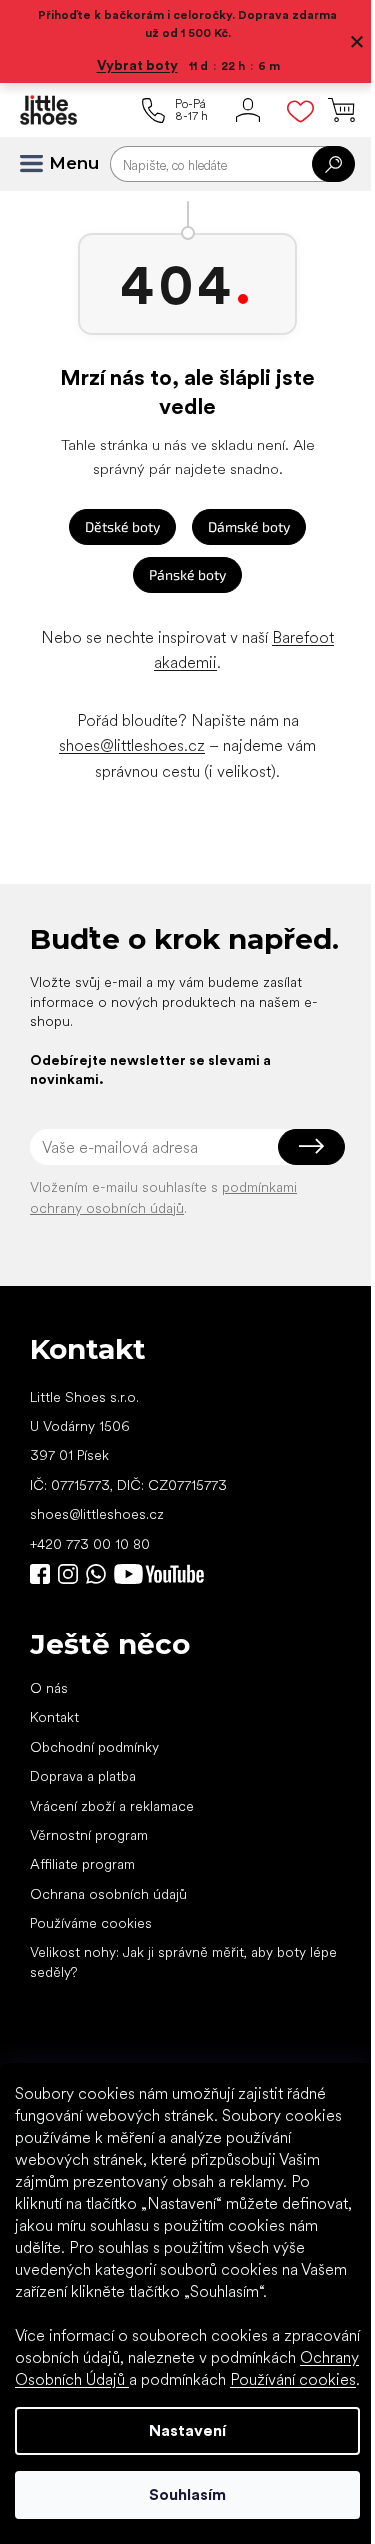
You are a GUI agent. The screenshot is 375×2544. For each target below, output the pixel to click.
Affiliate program (82, 1864)
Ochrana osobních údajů (108, 1894)
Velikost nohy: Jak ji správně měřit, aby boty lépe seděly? (183, 1961)
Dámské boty (249, 526)
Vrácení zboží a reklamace (112, 1806)
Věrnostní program (89, 1835)
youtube (159, 1574)
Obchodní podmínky (94, 1747)
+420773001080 (100, 1574)
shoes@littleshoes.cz (132, 745)
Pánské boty (187, 574)
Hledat (333, 164)
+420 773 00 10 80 (90, 1544)
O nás (49, 1688)
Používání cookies (293, 2379)
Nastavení (187, 2430)
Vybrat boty (137, 65)
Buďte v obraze (40, 1574)
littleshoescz (68, 1574)
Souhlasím (187, 2494)
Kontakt (54, 1717)
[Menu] (40, 164)
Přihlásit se (311, 1147)
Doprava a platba (83, 1776)
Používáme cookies (91, 1923)
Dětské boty (122, 526)
